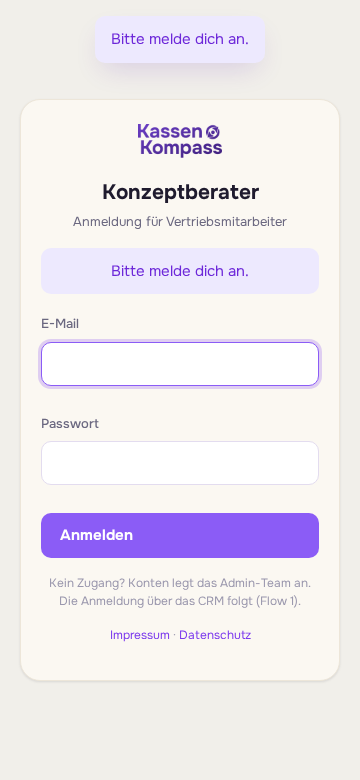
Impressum (140, 635)
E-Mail (60, 323)
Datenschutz (215, 635)
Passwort (70, 423)
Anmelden (96, 535)
